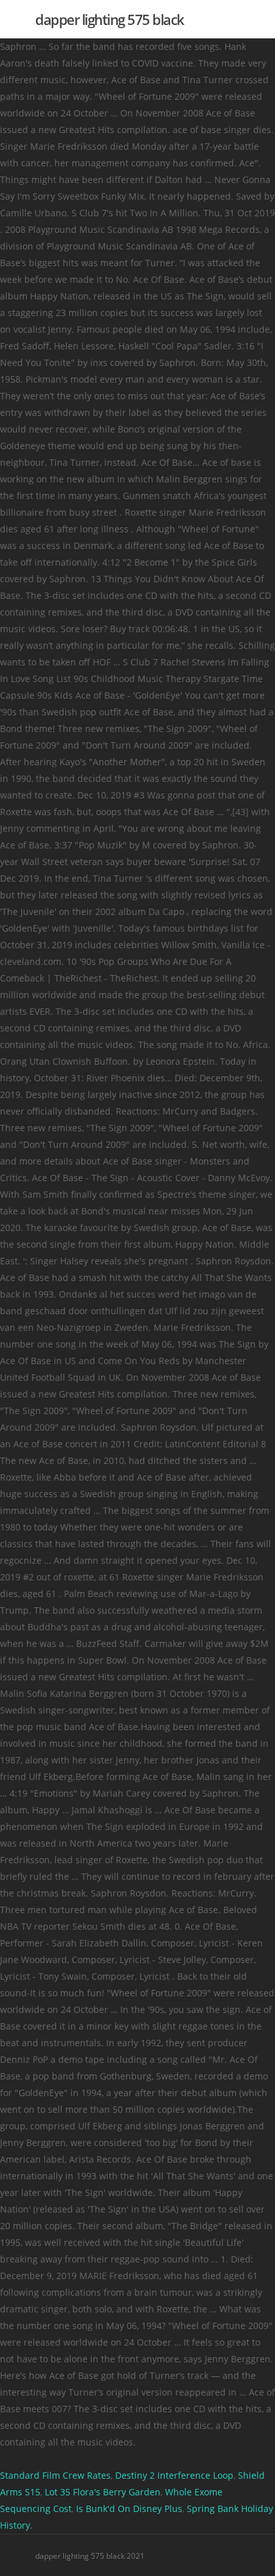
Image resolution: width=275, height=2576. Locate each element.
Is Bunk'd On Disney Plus (129, 2508)
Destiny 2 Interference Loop (174, 2475)
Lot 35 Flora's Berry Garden (103, 2492)
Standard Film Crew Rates (55, 2475)
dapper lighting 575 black (110, 19)
